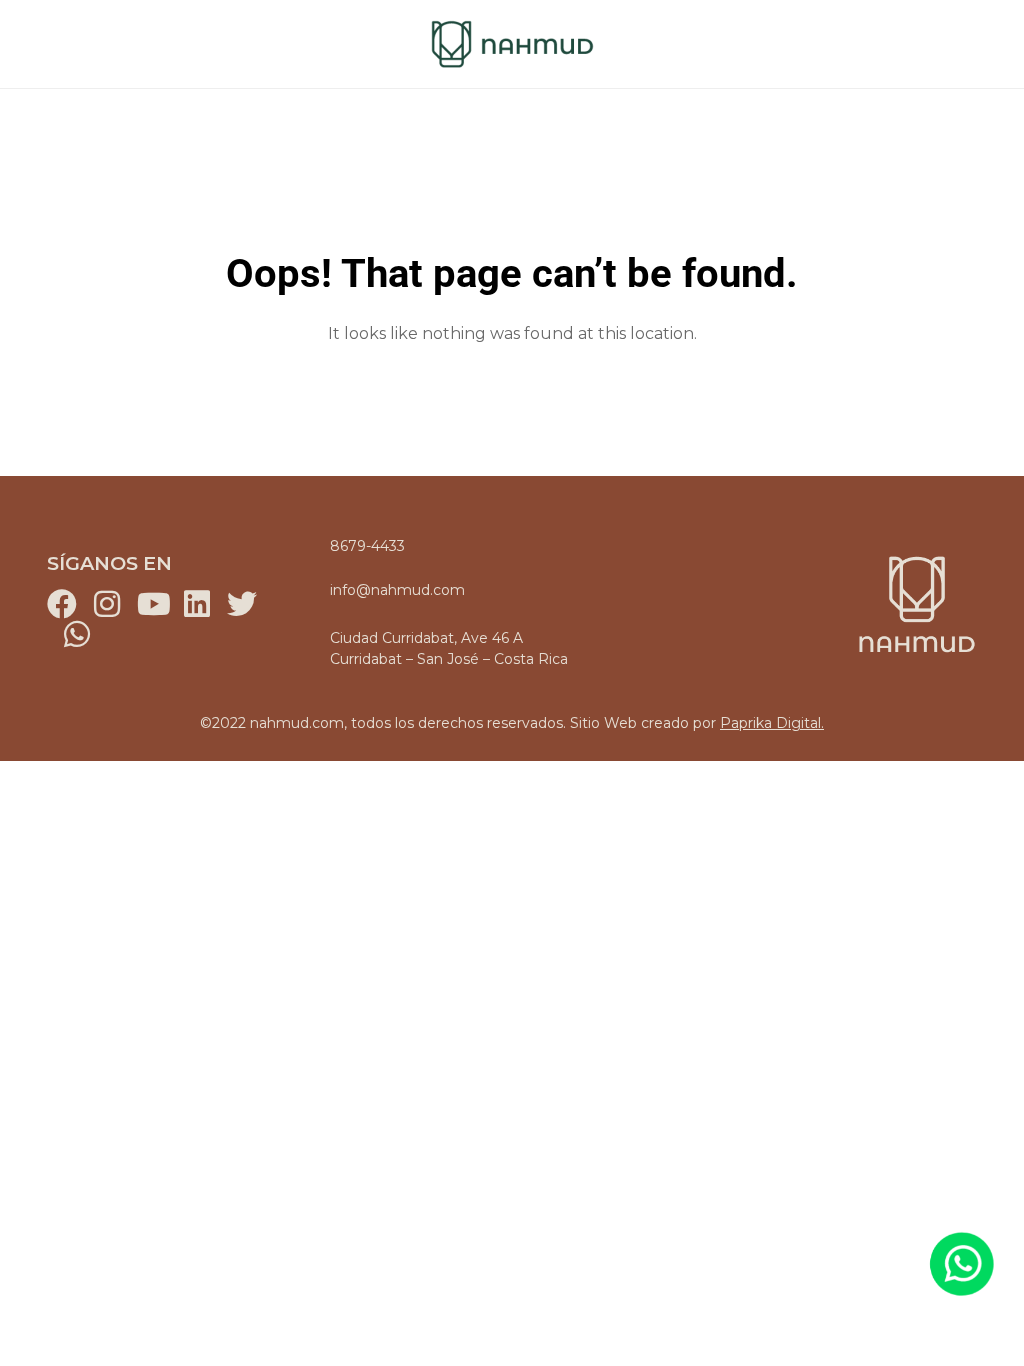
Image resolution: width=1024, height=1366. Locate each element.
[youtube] (152, 604)
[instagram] (107, 604)
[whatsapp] (77, 634)
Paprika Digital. (772, 723)
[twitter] (242, 604)
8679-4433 (367, 546)
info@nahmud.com (397, 590)
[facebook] (62, 604)
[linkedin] (197, 604)
